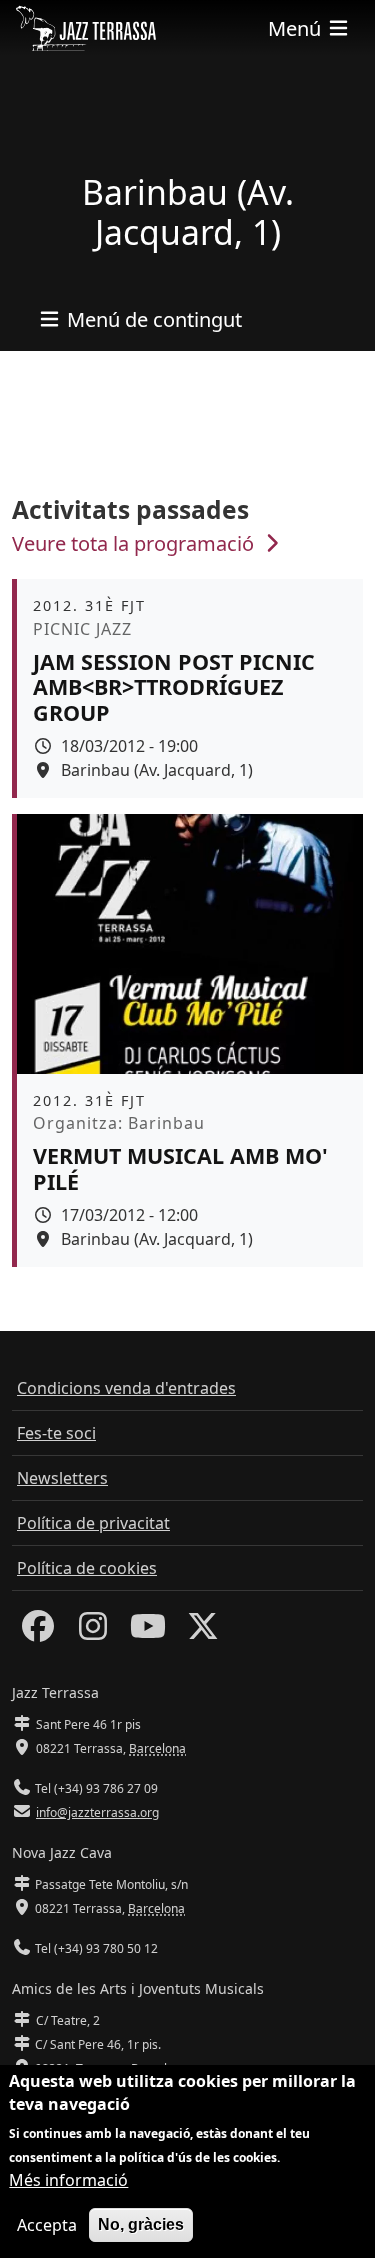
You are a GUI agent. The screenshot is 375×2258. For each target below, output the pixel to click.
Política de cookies (87, 1568)
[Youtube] (148, 1632)
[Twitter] (203, 1632)
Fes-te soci (56, 1433)
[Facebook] (38, 1632)
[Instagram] (93, 1632)
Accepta (47, 2225)
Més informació (68, 2180)
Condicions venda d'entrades (126, 1388)
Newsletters (62, 1478)
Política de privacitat (93, 1523)
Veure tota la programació (135, 543)
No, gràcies (141, 2224)
